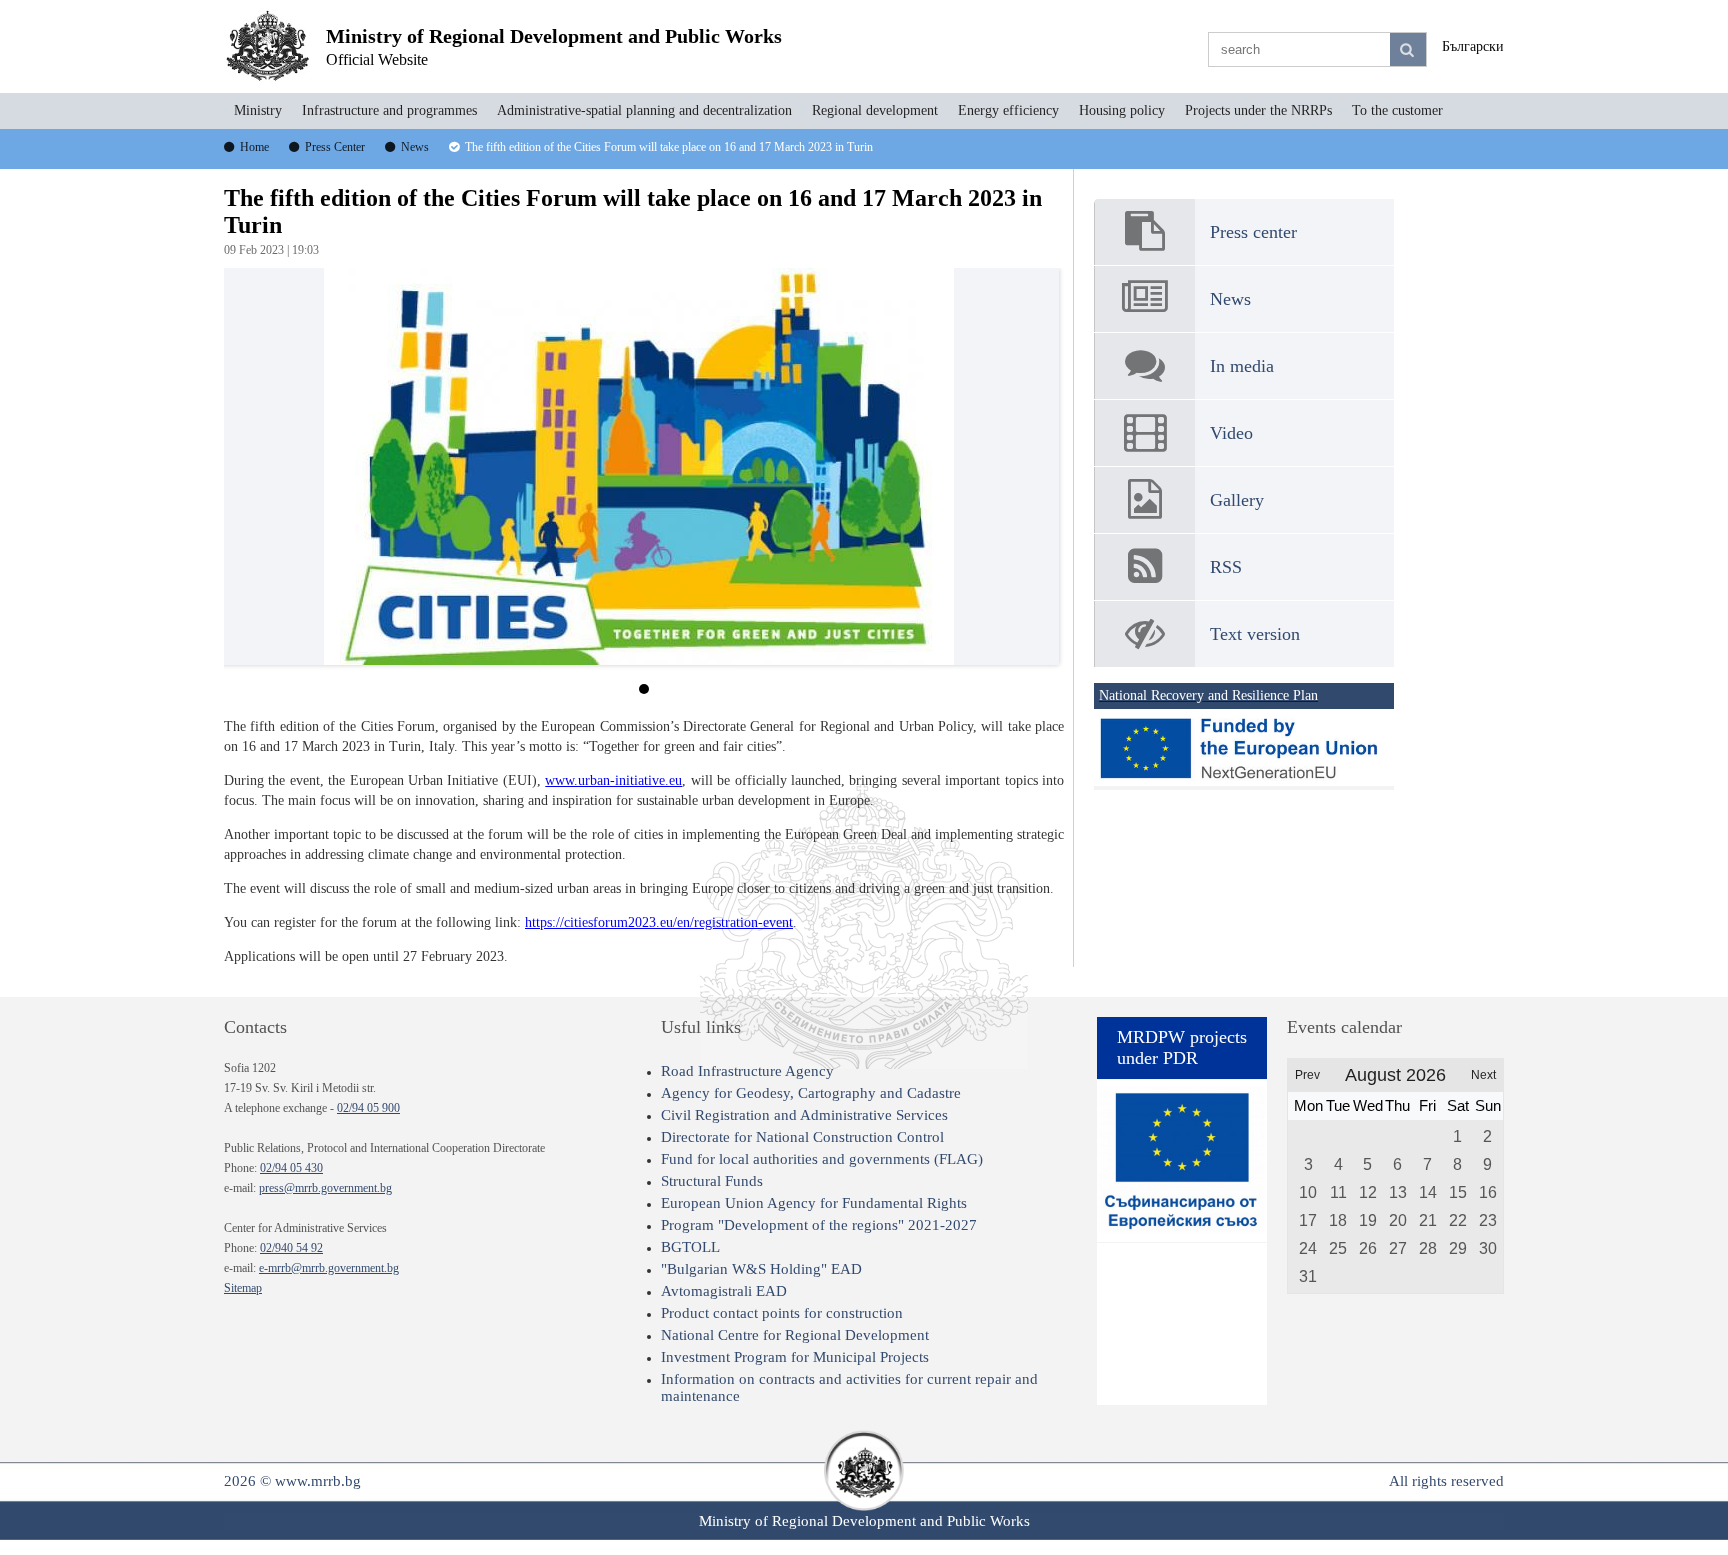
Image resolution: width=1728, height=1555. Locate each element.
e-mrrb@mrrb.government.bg (329, 1268)
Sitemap (243, 1288)
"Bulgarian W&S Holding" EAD (761, 1269)
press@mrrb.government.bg (325, 1188)
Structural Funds (712, 1181)
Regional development (875, 110)
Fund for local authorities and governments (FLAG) (822, 1159)
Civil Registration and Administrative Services (804, 1115)
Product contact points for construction (782, 1313)
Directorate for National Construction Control (802, 1137)
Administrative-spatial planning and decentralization (644, 110)
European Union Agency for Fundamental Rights (814, 1203)
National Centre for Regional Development (795, 1335)
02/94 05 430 (291, 1168)
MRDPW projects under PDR (1182, 1047)
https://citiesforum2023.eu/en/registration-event (659, 922)
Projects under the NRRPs (1258, 110)
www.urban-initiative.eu (613, 780)
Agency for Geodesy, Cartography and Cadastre (811, 1093)
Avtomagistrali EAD (724, 1291)
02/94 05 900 (368, 1108)
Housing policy (1122, 110)
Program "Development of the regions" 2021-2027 (819, 1225)
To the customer (1397, 110)
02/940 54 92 (291, 1248)
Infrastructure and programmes (389, 110)
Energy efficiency (1008, 110)
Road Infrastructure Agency (747, 1071)
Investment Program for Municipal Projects (795, 1357)
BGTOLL (690, 1247)
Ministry (258, 110)
